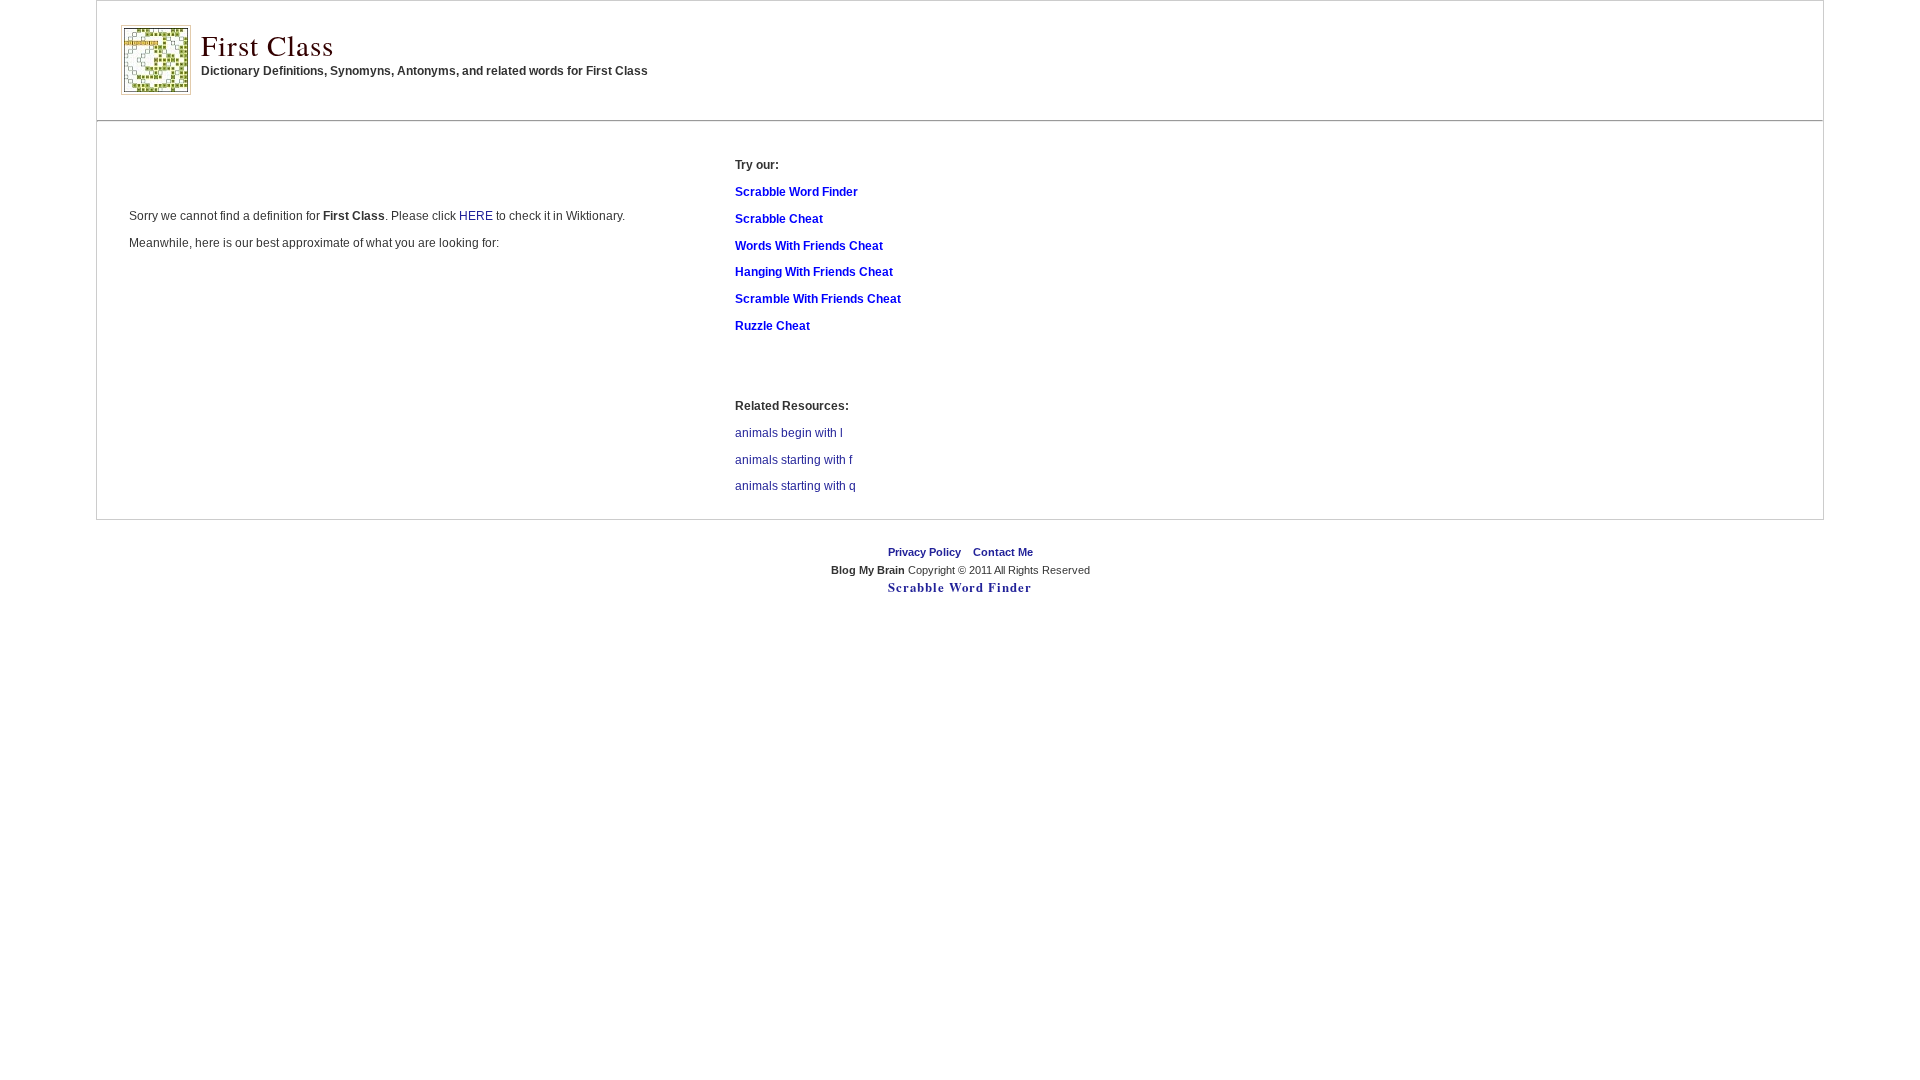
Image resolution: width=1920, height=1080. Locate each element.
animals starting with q (795, 486)
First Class (267, 44)
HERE (476, 216)
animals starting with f (793, 460)
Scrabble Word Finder (960, 587)
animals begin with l (789, 433)
